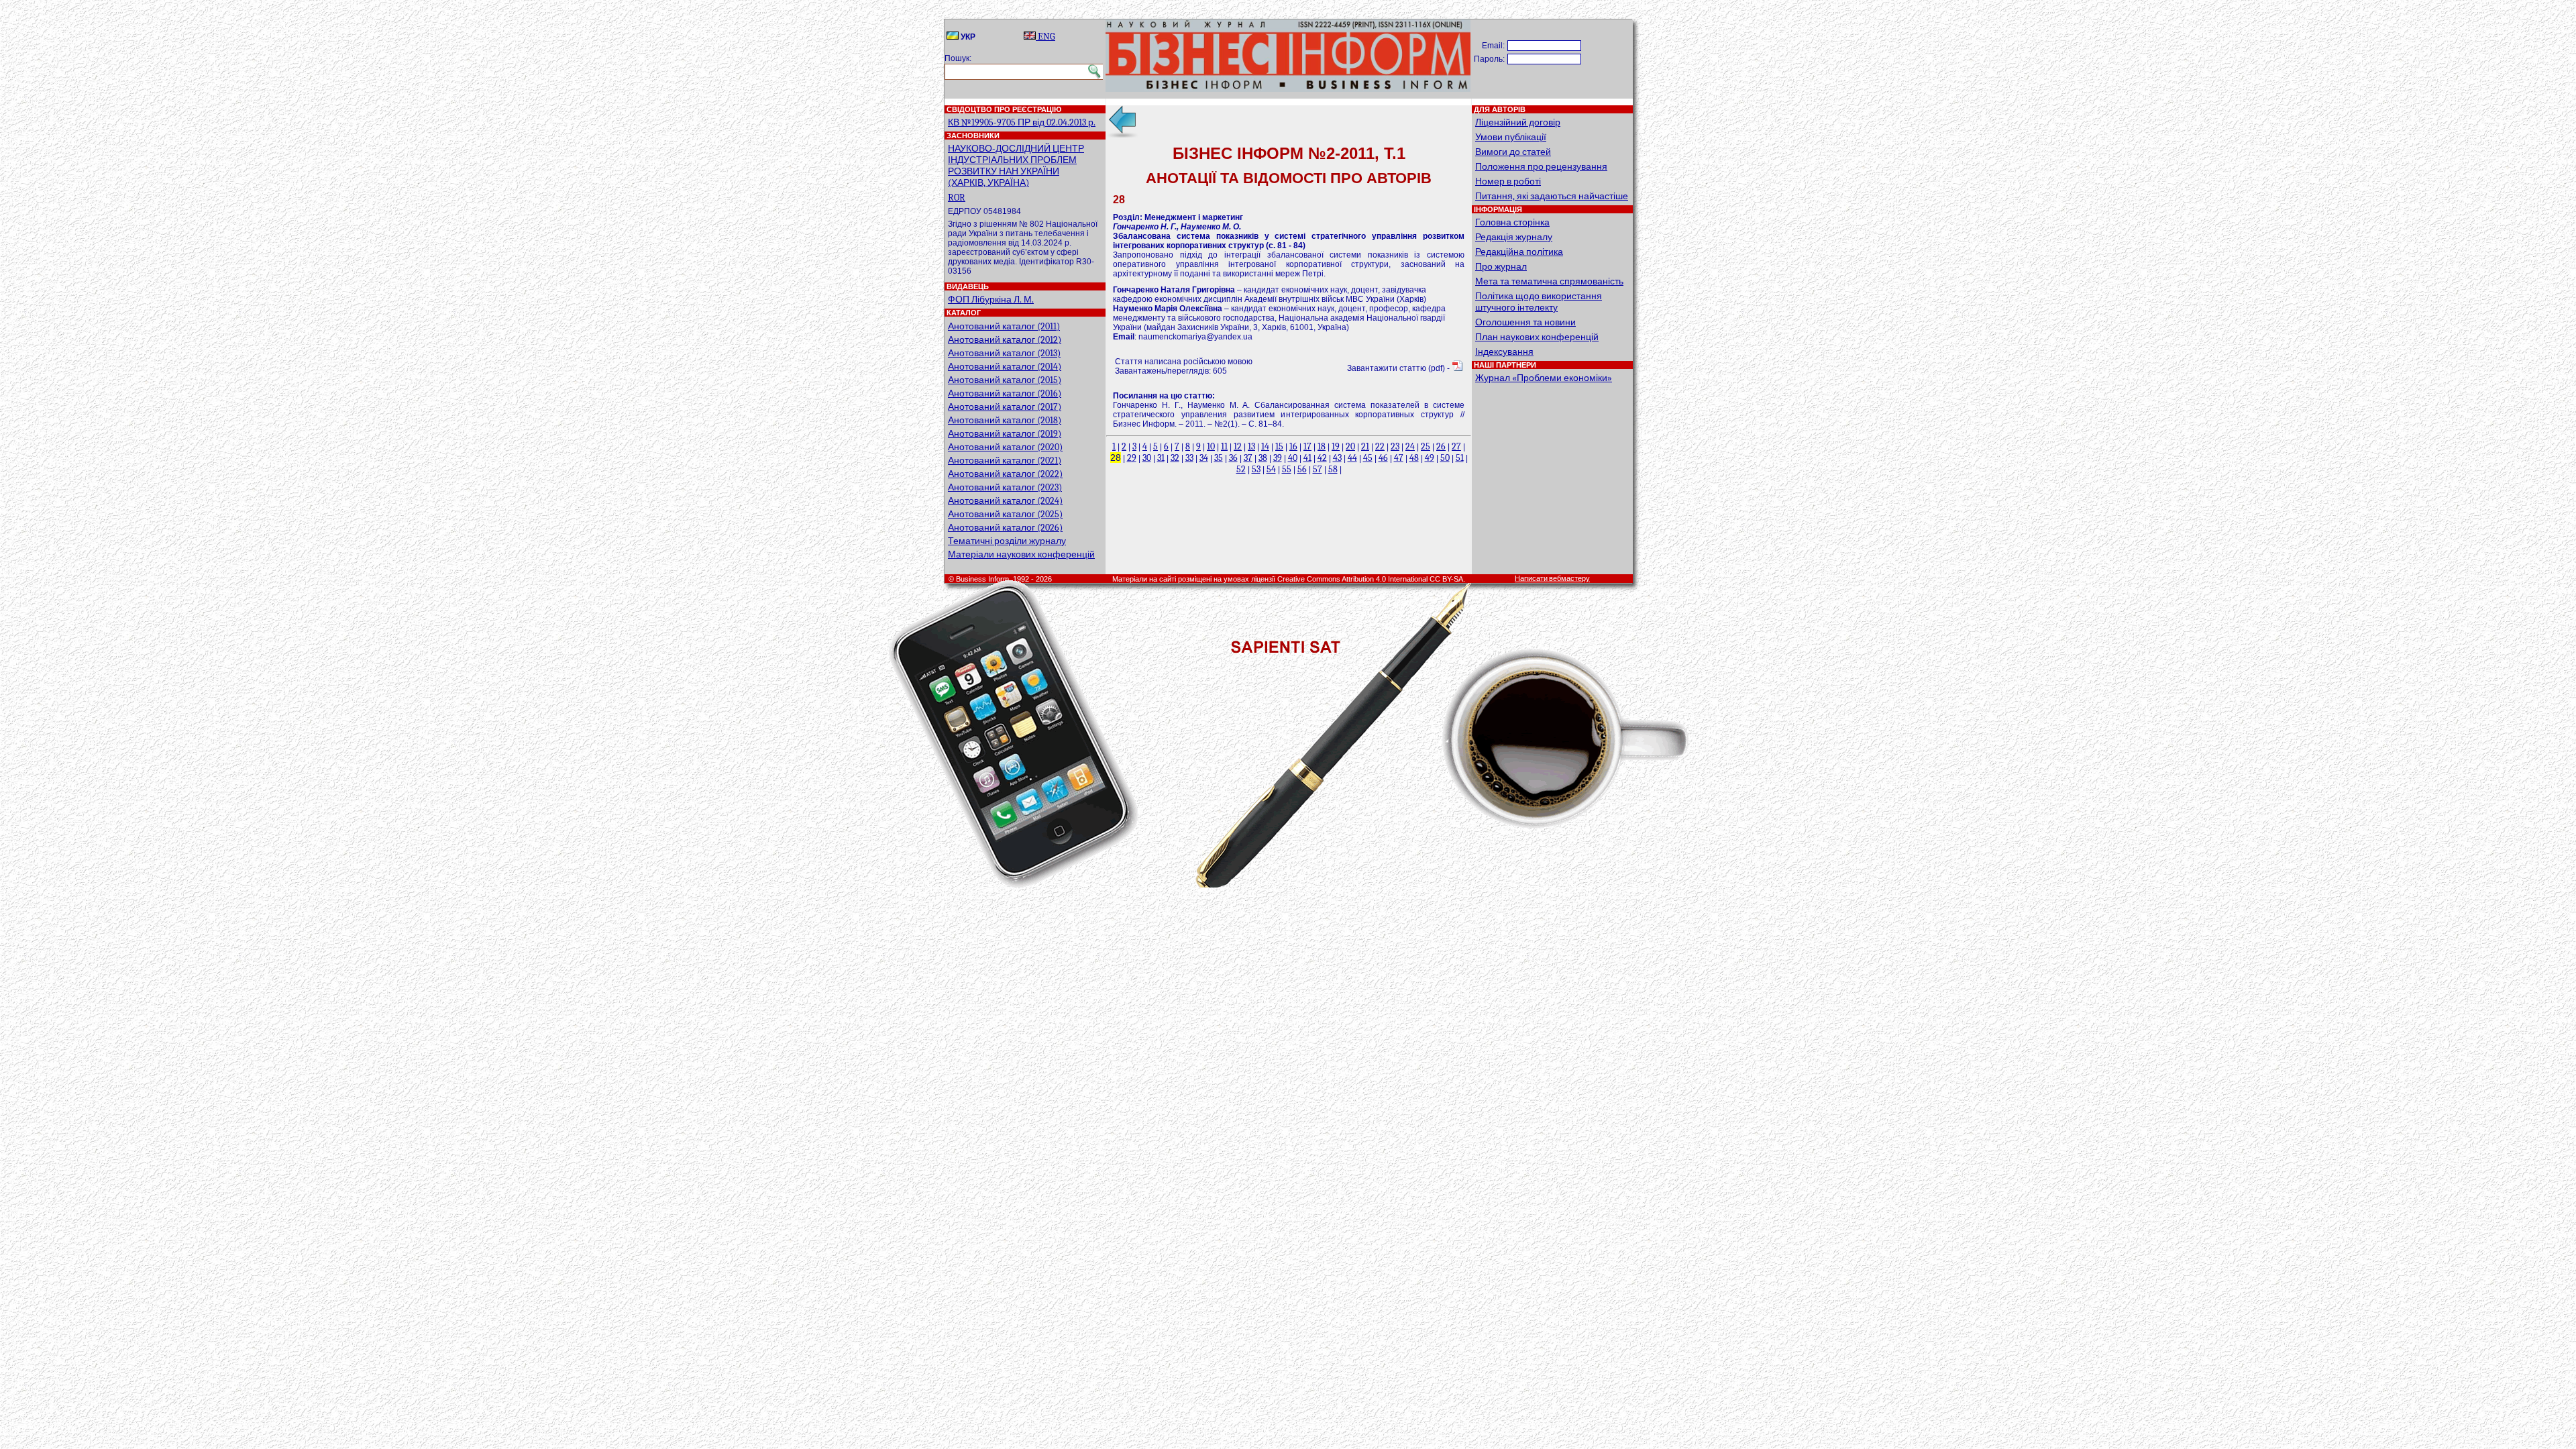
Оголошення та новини (1525, 322)
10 (1211, 446)
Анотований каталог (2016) (1005, 393)
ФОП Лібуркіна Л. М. (991, 300)
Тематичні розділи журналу (1007, 541)
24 (1410, 446)
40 (1293, 458)
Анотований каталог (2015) (1005, 380)
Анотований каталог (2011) (1004, 326)
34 (1204, 458)
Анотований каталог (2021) (1005, 461)
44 (1352, 458)
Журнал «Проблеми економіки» (1544, 378)
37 (1248, 458)
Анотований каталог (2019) (1005, 434)
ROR (957, 198)
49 (1430, 458)
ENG (1045, 37)
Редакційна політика (1519, 252)
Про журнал (1501, 267)
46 (1383, 458)
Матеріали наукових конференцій (1021, 554)
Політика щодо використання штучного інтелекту (1539, 302)
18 (1322, 446)
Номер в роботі (1508, 181)
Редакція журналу (1514, 237)
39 (1278, 458)
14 (1265, 446)
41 (1307, 458)
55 (1287, 469)
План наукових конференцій (1537, 337)
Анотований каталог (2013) (1004, 353)
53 (1256, 469)
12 (1238, 446)
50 (1445, 458)
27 (1456, 446)
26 (1441, 446)
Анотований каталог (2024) (1005, 501)
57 (1318, 469)
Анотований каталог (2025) (1005, 514)
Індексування (1504, 352)
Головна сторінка (1512, 222)
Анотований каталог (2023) (1005, 487)
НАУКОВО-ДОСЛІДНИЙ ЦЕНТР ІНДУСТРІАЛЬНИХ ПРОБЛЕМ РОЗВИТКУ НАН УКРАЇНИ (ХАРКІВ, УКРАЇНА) (1016, 166)
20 (1350, 446)
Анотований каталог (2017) (1005, 407)
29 (1132, 458)
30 (1147, 458)
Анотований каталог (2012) (1005, 340)
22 (1380, 446)
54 (1271, 469)
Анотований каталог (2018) (1005, 420)
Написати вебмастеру (1552, 579)
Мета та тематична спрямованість (1549, 281)
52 (1241, 469)
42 (1322, 458)
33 (1189, 458)
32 (1175, 458)
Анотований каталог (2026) (1005, 528)
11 (1224, 446)
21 (1365, 446)
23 (1395, 446)
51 (1460, 458)
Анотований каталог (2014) (1005, 367)
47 (1399, 458)
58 (1333, 469)
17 (1307, 446)
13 (1251, 446)
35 (1219, 458)
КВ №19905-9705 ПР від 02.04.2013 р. (1022, 122)
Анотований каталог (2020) (1005, 447)
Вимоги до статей (1513, 152)
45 (1368, 458)
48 (1414, 458)
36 (1233, 458)
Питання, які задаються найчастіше (1552, 196)
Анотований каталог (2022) (1005, 474)
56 (1302, 469)
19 (1336, 446)
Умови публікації (1511, 137)
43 (1337, 458)
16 (1293, 446)
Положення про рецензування (1541, 167)
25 (1426, 446)
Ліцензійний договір (1518, 122)
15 (1279, 446)
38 (1263, 458)
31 (1161, 458)
